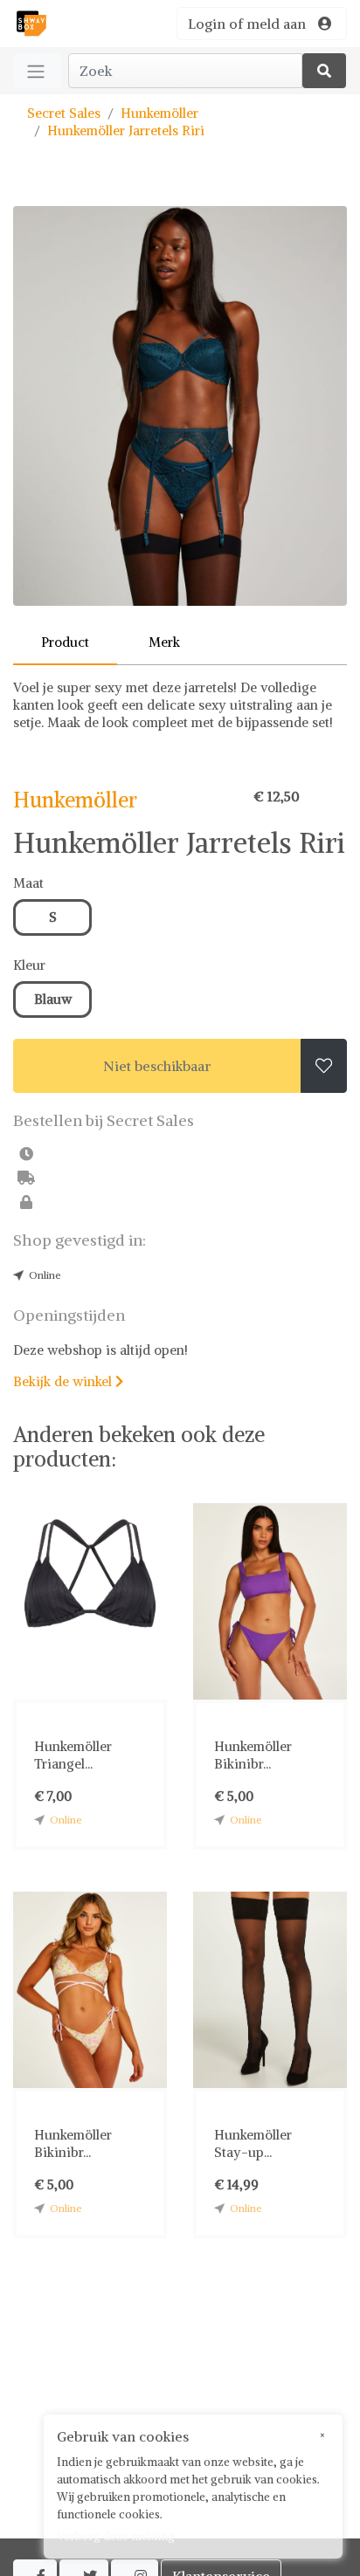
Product (65, 642)
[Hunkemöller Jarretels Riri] (180, 406)
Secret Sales (64, 113)
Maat (28, 883)
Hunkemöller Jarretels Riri (126, 131)
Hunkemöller (159, 113)
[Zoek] (324, 71)
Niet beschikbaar (157, 1066)
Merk (164, 642)
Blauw (53, 999)
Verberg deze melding (116, 2536)
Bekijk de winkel (68, 1381)
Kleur (29, 965)
